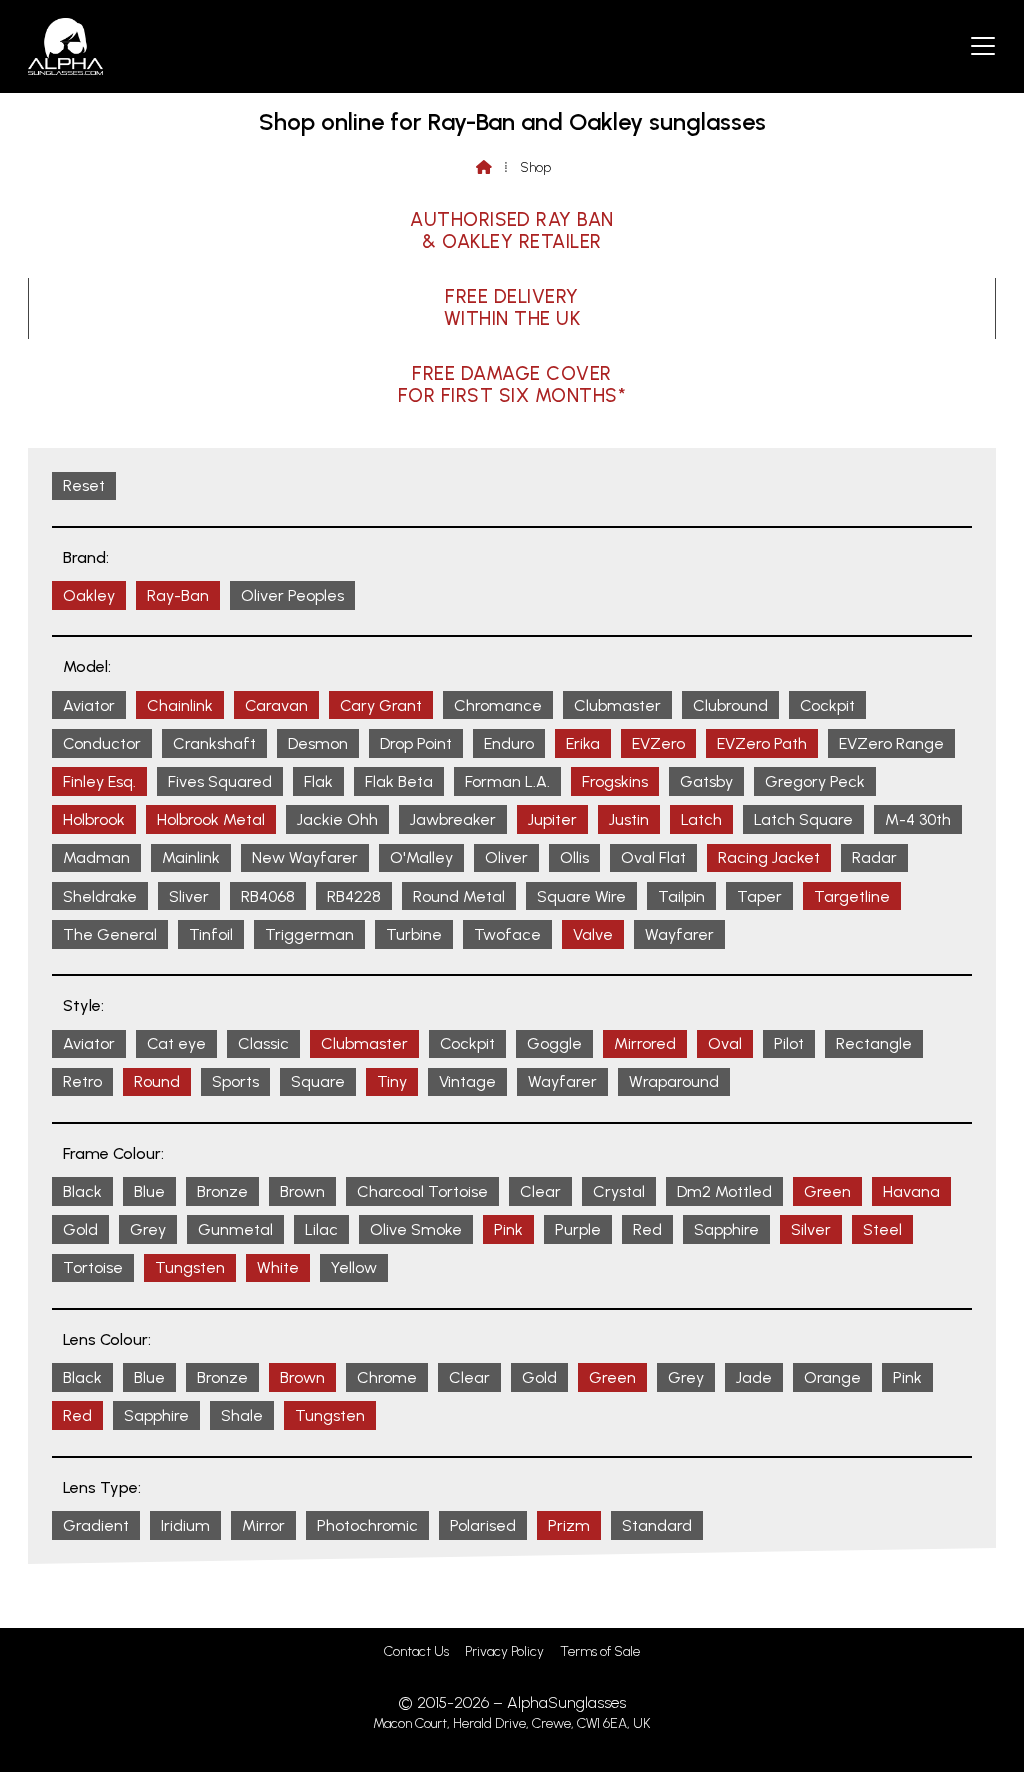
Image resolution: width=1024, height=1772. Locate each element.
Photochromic (367, 1525)
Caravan (276, 705)
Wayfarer (679, 934)
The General (110, 934)
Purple (578, 1229)
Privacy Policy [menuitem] (504, 1651)
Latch (701, 819)
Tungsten (190, 1267)
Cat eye (176, 1043)
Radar (874, 857)
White (278, 1267)
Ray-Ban (178, 595)
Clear (540, 1191)
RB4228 (354, 896)
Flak (318, 781)
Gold (80, 1229)
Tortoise (93, 1267)
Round (157, 1081)
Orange (832, 1377)
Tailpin (681, 896)
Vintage (467, 1081)
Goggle (554, 1043)
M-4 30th (918, 819)
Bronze (222, 1191)
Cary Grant (381, 705)
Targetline (852, 896)
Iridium (185, 1525)
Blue (149, 1191)
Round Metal (459, 896)
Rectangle (874, 1043)
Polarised (483, 1525)
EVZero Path (762, 743)
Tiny (392, 1081)
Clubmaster (617, 705)
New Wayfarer (305, 857)
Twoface (507, 934)
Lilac (321, 1229)
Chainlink (180, 705)
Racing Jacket (769, 857)
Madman (96, 857)
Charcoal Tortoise (422, 1191)
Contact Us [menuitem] (416, 1651)
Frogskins (615, 781)
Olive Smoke (416, 1229)
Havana (911, 1191)
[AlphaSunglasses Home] (65, 46)
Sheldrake (100, 896)
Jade (754, 1377)
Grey (148, 1229)
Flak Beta (399, 781)
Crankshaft (214, 743)
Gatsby (706, 781)
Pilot (789, 1043)
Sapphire (726, 1229)
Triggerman (309, 934)
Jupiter (552, 819)
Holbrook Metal (211, 819)
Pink (508, 1229)
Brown (302, 1191)
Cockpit (827, 705)
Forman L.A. (507, 781)
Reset (84, 485)
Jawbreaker (453, 819)
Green (827, 1191)
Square (318, 1081)
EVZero (658, 743)
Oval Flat (653, 857)
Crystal (619, 1191)
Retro (82, 1081)
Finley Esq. (99, 781)
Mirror (263, 1525)
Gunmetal (235, 1229)
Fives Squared (220, 781)
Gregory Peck (815, 781)
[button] (983, 45)
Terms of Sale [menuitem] (600, 1651)
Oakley (89, 595)
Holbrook (94, 819)
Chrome (387, 1377)
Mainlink (191, 857)
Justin (629, 819)
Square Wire (581, 896)
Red (647, 1229)
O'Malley (421, 857)
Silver (811, 1229)
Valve (593, 934)
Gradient (96, 1525)
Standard (657, 1525)
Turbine (414, 934)
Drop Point (416, 743)
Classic (263, 1043)
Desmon (318, 743)
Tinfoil (211, 934)
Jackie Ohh (337, 819)
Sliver (189, 896)
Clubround (730, 705)
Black (82, 1191)
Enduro (509, 743)
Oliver (506, 857)
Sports (235, 1081)
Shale (242, 1415)
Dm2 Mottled (724, 1191)
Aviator (89, 705)
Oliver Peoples (292, 595)
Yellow (354, 1267)
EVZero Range (891, 743)
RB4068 (268, 896)
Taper (759, 896)
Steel (882, 1229)
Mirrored (645, 1043)
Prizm (569, 1525)
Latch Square (803, 819)
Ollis (574, 857)
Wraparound (674, 1081)
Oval (725, 1043)
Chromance (498, 705)
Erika (583, 743)
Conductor (102, 743)
